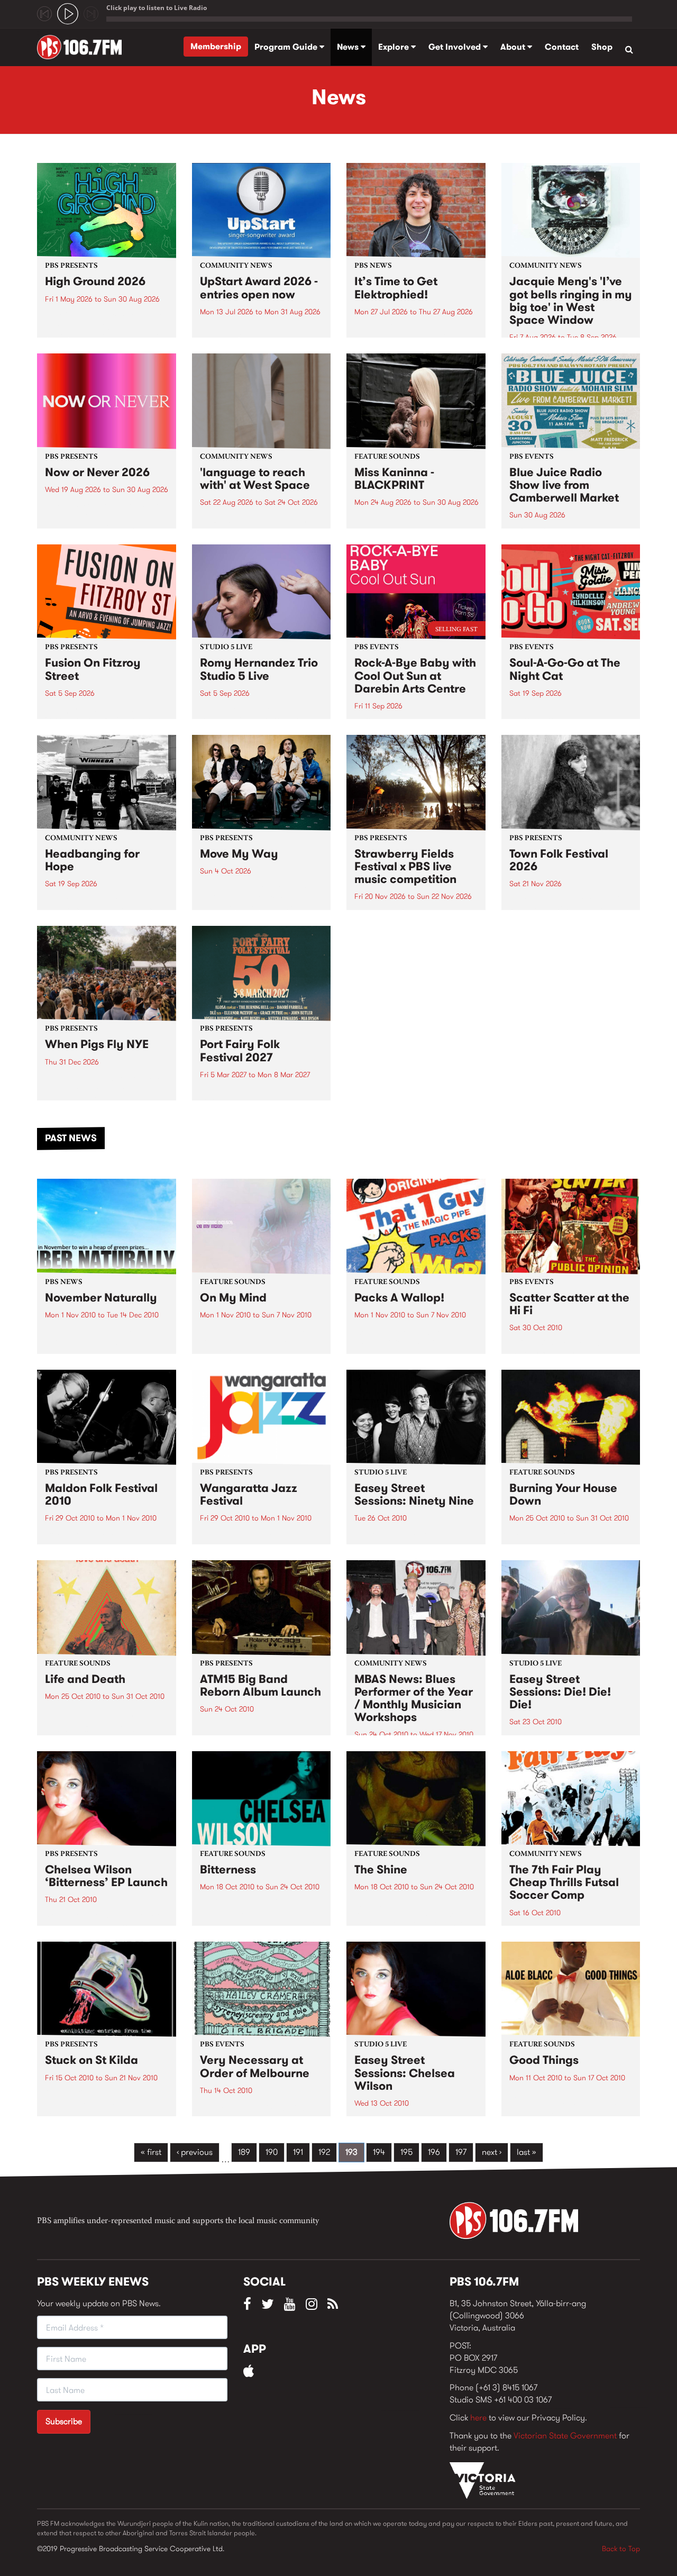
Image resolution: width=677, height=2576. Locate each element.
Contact (562, 47)
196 (434, 2152)
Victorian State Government (565, 2436)
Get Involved (456, 47)
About (514, 47)
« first (151, 2152)
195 (406, 2152)
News (349, 47)
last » (527, 2152)
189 (244, 2152)
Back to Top (621, 2548)
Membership (216, 46)
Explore (395, 47)
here (478, 2418)
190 (272, 2152)
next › (492, 2152)
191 (298, 2152)
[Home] (83, 47)
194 (379, 2152)
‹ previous (195, 2152)
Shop (602, 47)
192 (324, 2152)
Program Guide (287, 47)
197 (461, 2152)
